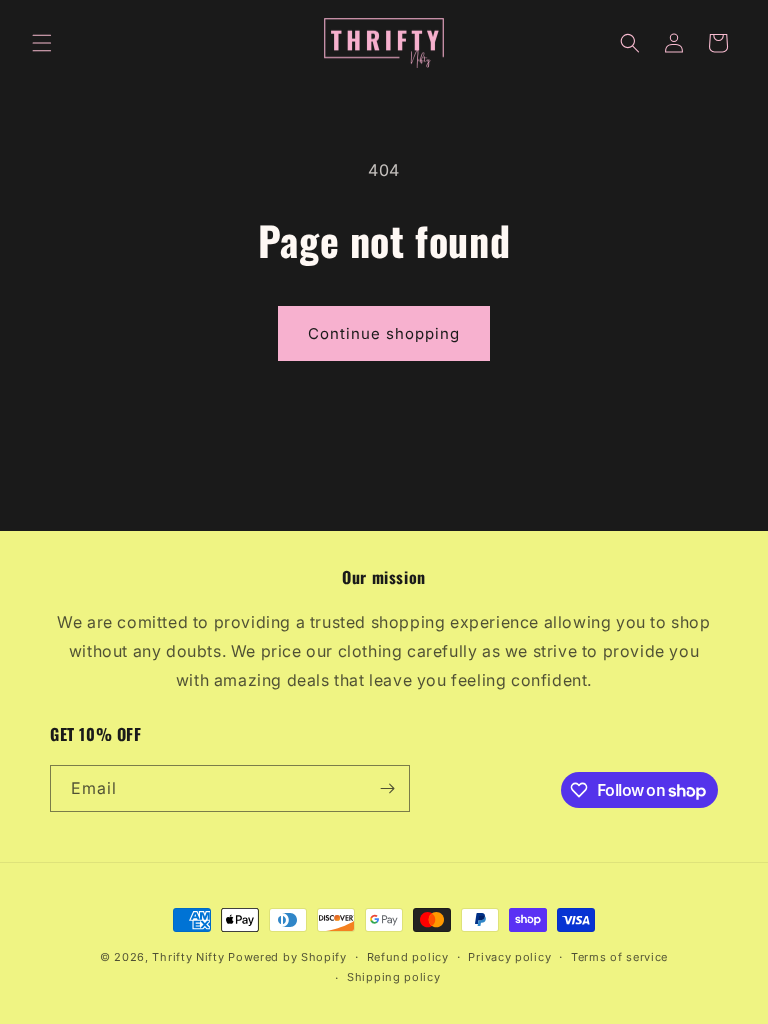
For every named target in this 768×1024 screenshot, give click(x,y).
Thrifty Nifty (188, 957)
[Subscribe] (387, 788)
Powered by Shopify (287, 957)
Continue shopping (384, 333)
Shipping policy (394, 977)
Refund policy (408, 957)
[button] (42, 43)
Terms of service (619, 957)
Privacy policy (509, 957)
